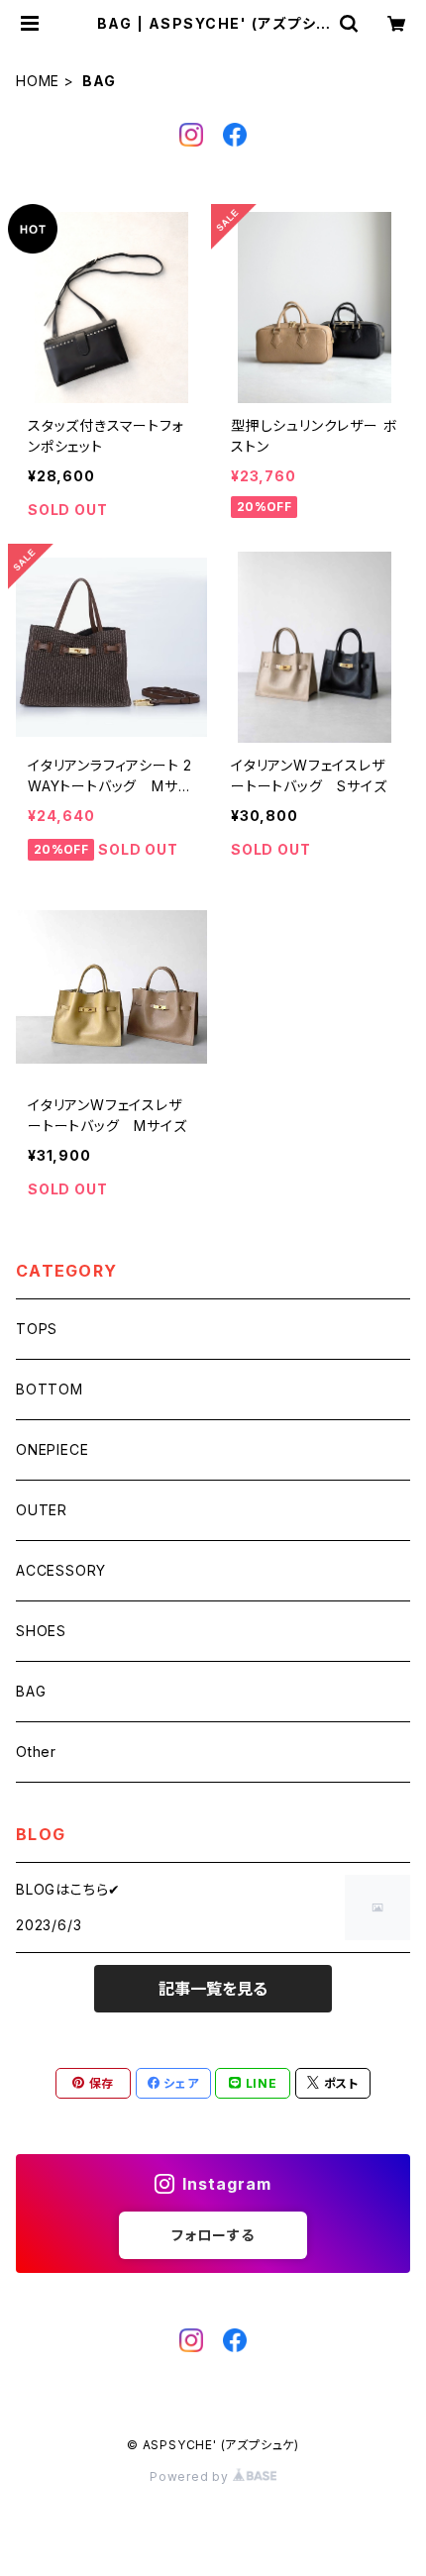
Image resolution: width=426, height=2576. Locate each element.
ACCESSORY (61, 1570)
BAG (31, 1691)
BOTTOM (50, 1389)
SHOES (41, 1631)
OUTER (42, 1510)
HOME (38, 81)
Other (36, 1752)
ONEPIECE (52, 1449)
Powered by (191, 2476)
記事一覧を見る (213, 1989)
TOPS (37, 1329)
